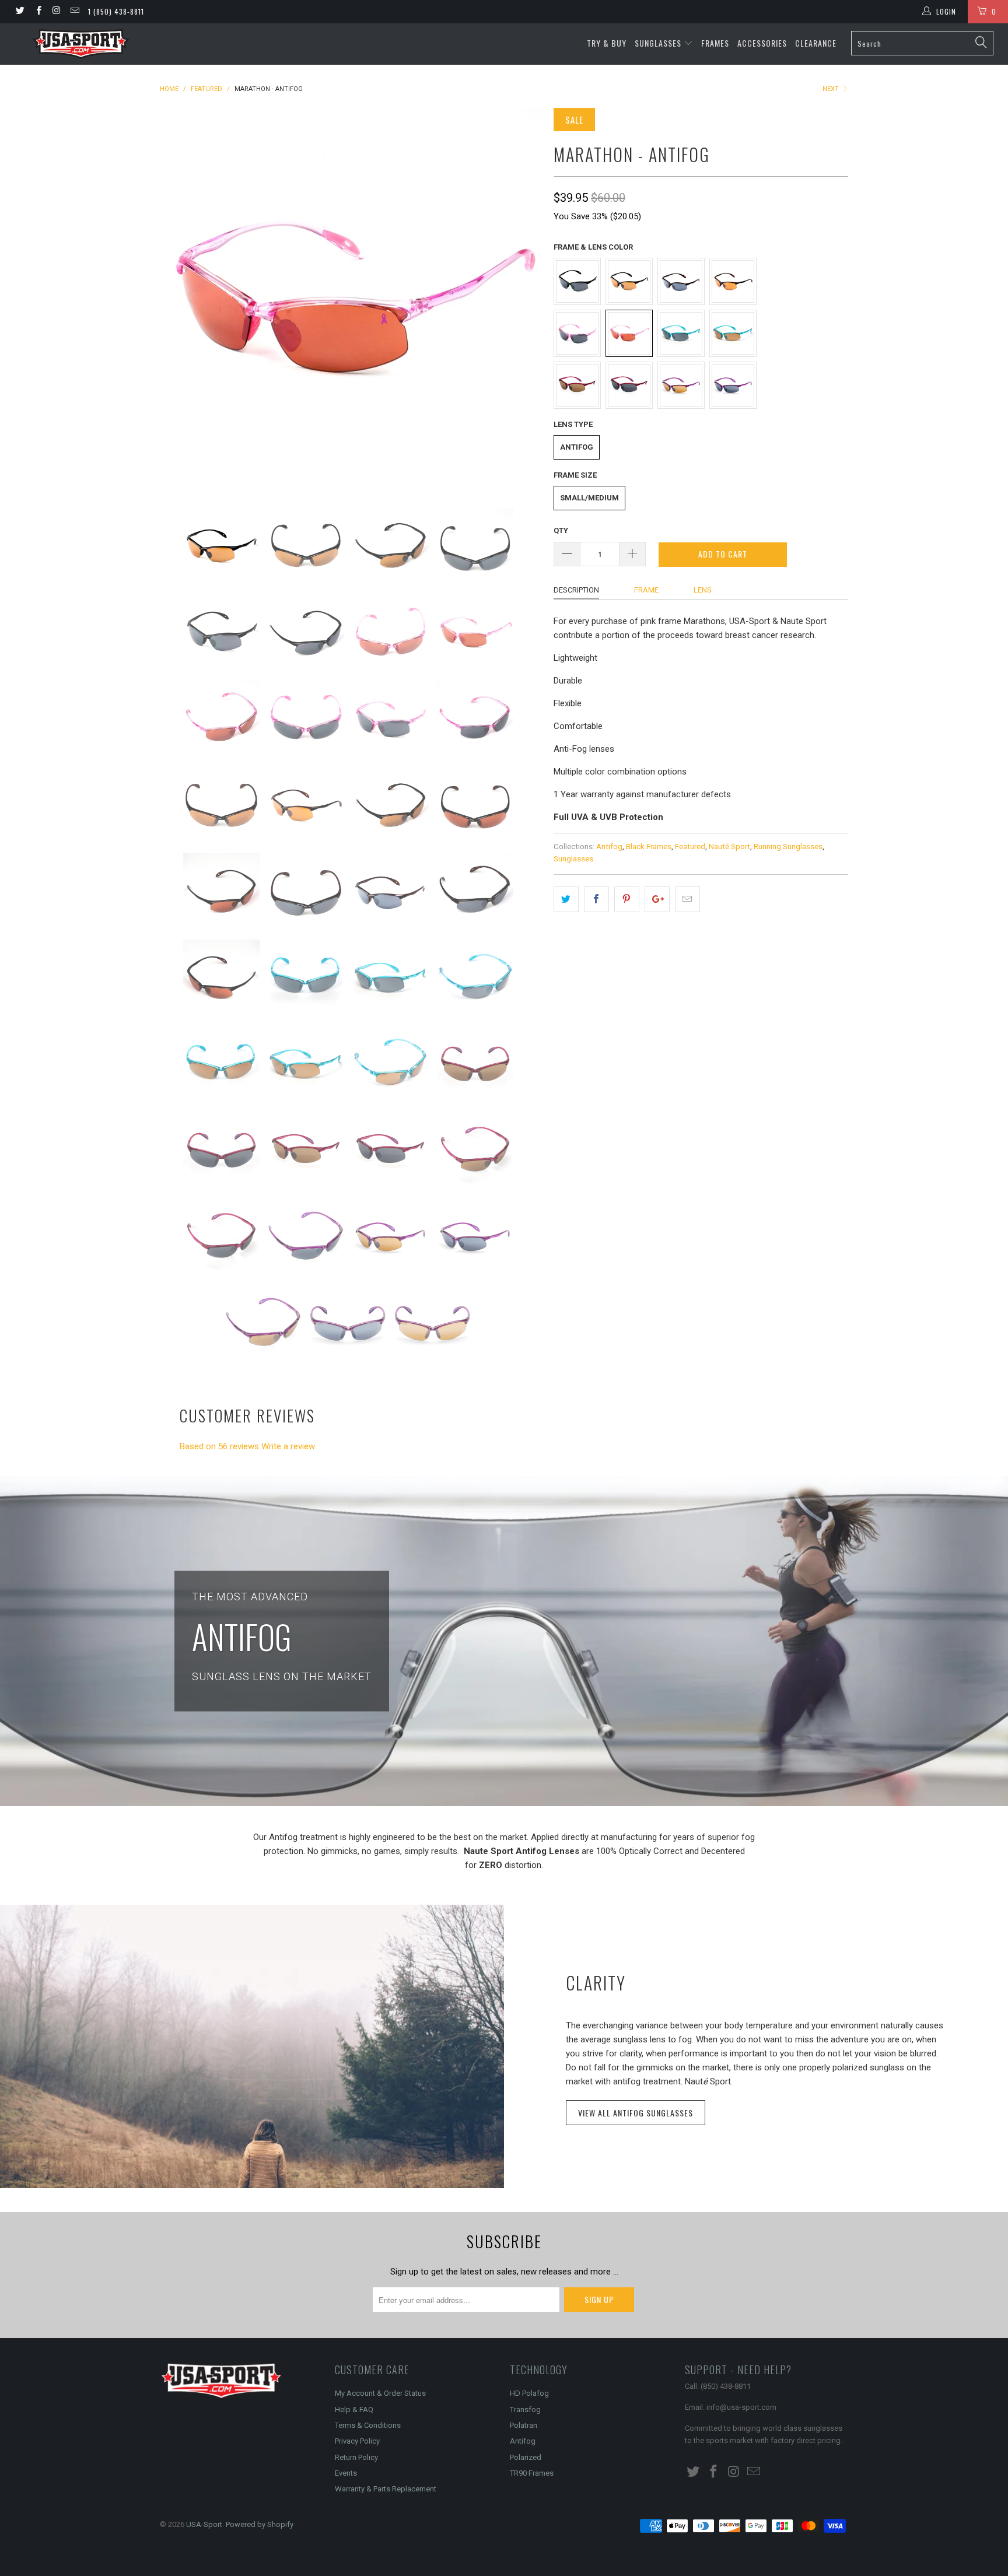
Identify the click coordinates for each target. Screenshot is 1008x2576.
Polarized (526, 2457)
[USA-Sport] (80, 44)
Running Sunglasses (788, 846)
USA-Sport (204, 2524)
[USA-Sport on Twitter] (20, 12)
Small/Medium (589, 498)
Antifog (577, 447)
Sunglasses (659, 43)
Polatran (524, 2425)
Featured (690, 846)
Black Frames (649, 846)
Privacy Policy (357, 2441)
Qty (561, 530)
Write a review (288, 1446)
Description (576, 590)
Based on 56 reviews (219, 1446)
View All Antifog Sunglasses (636, 2113)
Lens (703, 590)
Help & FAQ (354, 2409)
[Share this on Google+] (657, 899)
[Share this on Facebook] (596, 899)
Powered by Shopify (260, 2524)
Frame (646, 590)
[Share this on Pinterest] (627, 899)
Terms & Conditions (368, 2425)
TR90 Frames (532, 2473)
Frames (715, 43)
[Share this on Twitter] (566, 899)
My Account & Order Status (380, 2393)
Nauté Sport (729, 846)
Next (832, 89)
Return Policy (356, 2457)
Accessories (762, 43)
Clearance (816, 43)
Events (346, 2473)
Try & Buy (607, 43)
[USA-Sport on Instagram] (56, 12)
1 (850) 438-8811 (116, 11)
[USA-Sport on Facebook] (38, 12)
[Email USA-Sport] (74, 12)
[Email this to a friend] (687, 899)
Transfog (525, 2409)
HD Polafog (529, 2393)
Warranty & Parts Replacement (386, 2489)
